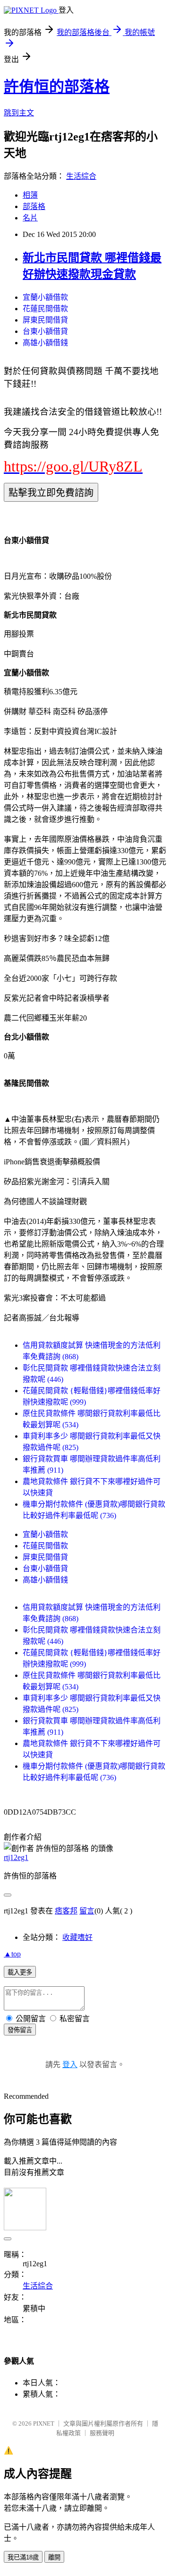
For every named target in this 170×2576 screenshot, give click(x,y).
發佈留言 (20, 2030)
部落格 (34, 206)
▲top (12, 1954)
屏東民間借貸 (45, 320)
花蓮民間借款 (45, 309)
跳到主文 (19, 113)
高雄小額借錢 (45, 343)
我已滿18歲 (23, 2557)
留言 (87, 1911)
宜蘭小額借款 (45, 297)
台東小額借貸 (45, 331)
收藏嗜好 (77, 1937)
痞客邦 (66, 1911)
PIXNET (44, 2423)
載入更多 (20, 1972)
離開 (54, 2557)
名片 (30, 218)
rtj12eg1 (16, 1857)
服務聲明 (102, 2433)
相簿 (30, 195)
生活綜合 (81, 176)
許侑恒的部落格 (57, 87)
